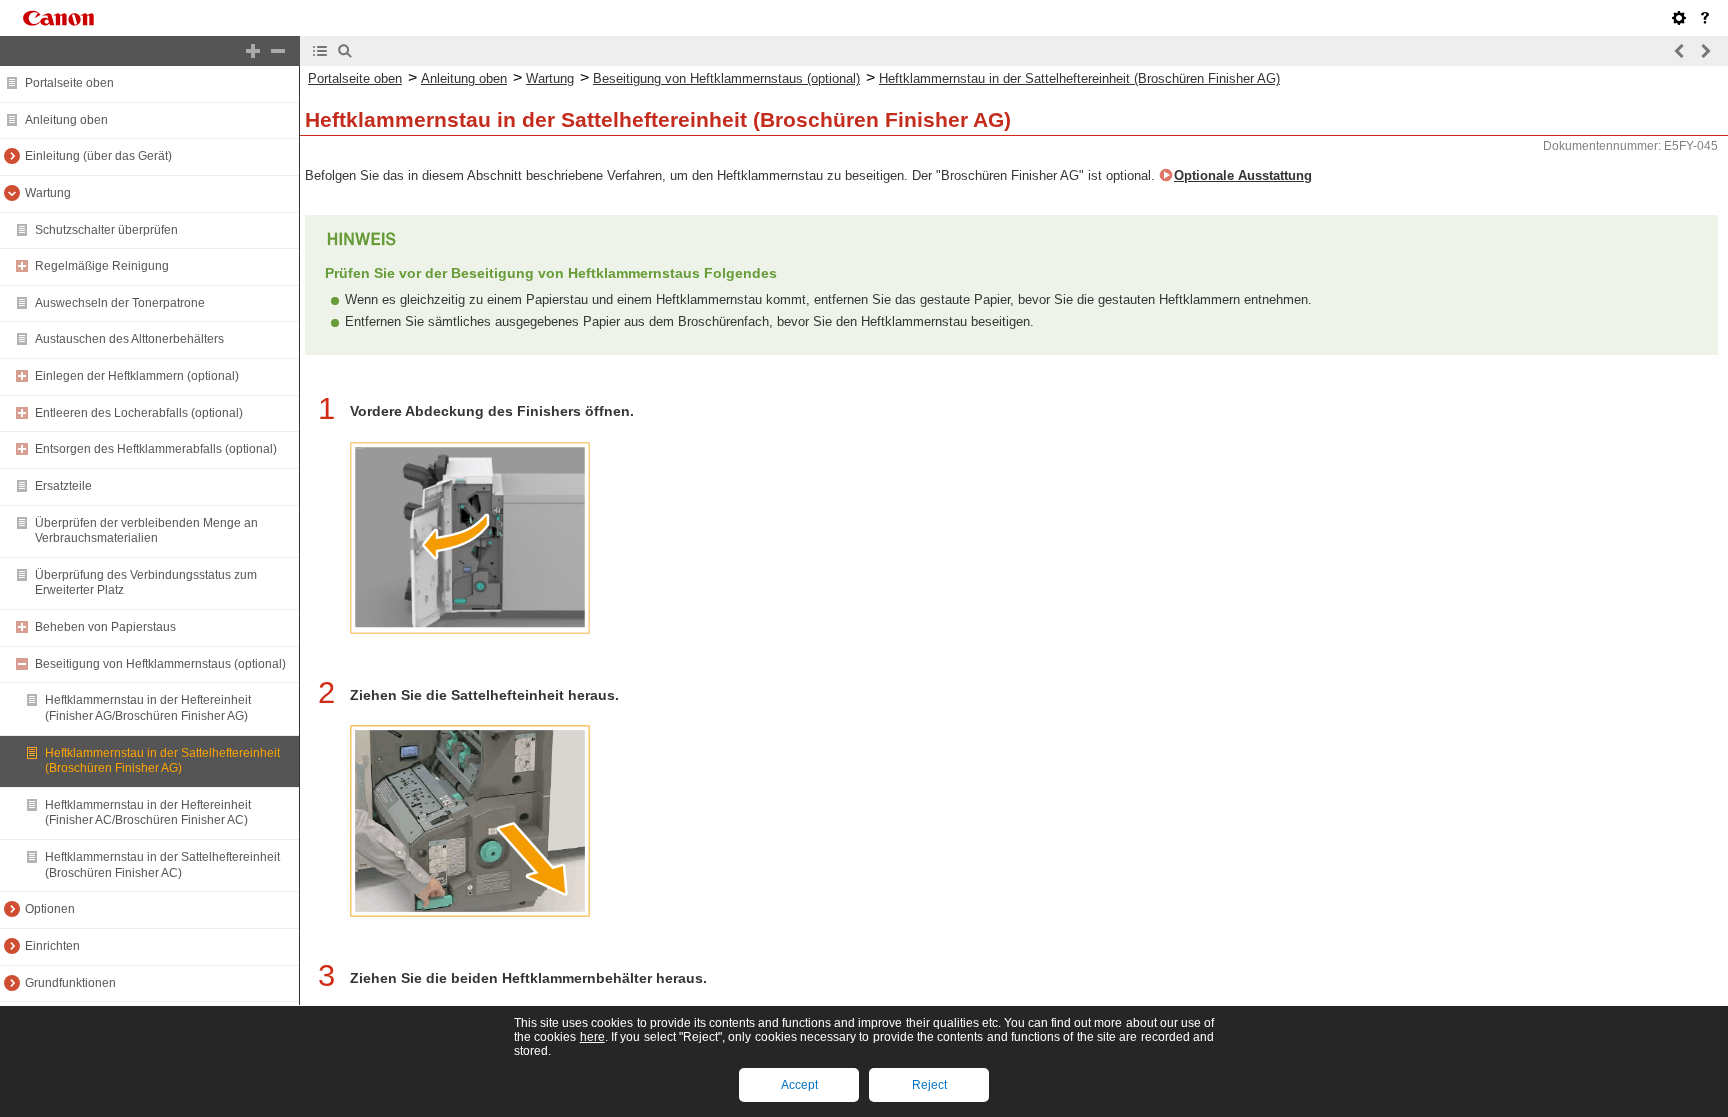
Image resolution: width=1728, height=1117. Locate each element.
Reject (929, 1085)
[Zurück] (1680, 51)
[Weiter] (1705, 51)
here (592, 1037)
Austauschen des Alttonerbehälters (129, 339)
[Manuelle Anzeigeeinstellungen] (1679, 18)
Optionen (50, 909)
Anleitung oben (66, 120)
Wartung (48, 193)
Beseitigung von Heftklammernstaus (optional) (160, 664)
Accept (799, 1085)
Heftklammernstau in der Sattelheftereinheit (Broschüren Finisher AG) (162, 761)
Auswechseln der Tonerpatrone (120, 303)
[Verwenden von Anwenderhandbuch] (1705, 18)
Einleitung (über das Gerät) (98, 156)
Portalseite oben (69, 83)
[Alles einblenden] (253, 51)
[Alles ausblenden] (278, 51)
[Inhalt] (320, 51)
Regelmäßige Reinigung (102, 266)
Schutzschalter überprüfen (106, 230)
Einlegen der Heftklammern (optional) (137, 376)
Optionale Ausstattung (1243, 175)
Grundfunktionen (70, 983)
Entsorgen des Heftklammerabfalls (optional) (156, 449)
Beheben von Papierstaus (105, 627)
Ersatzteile (63, 486)
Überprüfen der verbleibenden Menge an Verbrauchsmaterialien (146, 531)
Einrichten (52, 946)
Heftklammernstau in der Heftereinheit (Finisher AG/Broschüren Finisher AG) (148, 708)
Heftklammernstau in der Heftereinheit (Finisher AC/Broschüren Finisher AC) (148, 813)
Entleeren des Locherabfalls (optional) (139, 413)
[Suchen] (345, 51)
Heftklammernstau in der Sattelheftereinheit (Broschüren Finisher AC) (162, 865)
